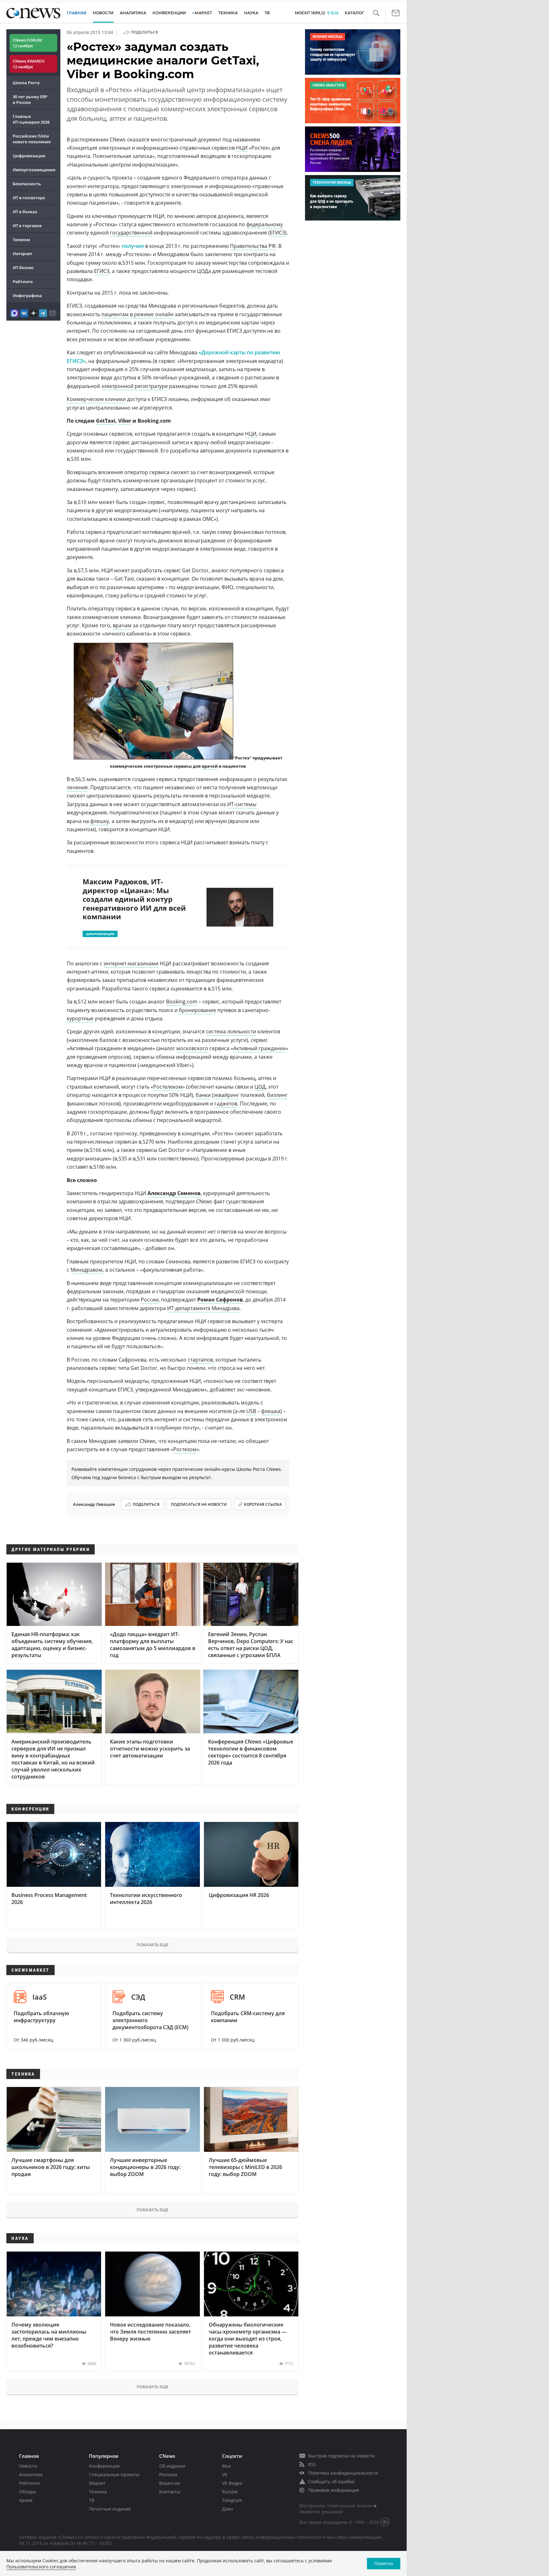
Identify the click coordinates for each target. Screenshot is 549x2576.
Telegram (232, 2500)
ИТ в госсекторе (29, 198)
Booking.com (182, 1002)
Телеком (21, 240)
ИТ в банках (25, 212)
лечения (77, 787)
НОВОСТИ (103, 13)
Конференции (104, 2466)
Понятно (384, 2563)
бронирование (197, 1010)
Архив (26, 2500)
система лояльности (231, 1031)
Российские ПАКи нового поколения (32, 139)
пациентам (115, 314)
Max (227, 2466)
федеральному (264, 224)
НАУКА (251, 13)
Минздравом (87, 1270)
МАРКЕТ (203, 13)
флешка (271, 1411)
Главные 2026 (31, 119)
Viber (125, 421)
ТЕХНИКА (228, 13)
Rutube (230, 2492)
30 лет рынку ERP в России (30, 99)
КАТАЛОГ (354, 13)
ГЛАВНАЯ (77, 13)
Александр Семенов (174, 1193)
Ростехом (185, 1449)
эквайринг (226, 1095)
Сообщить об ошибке (331, 2481)
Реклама (168, 2474)
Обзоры (28, 2492)
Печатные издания (110, 2509)
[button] (376, 13)
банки (203, 1095)
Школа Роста (26, 83)
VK (225, 2474)
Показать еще (152, 1945)
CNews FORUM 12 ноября (27, 43)
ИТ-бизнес (23, 268)
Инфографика (27, 296)
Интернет (23, 254)
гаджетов (226, 1104)
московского (192, 1048)
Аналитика (133, 13)
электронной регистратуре (135, 386)
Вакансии (170, 2483)
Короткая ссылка (263, 1504)
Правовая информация (334, 2490)
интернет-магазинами (131, 963)
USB (251, 1411)
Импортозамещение (34, 170)
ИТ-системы (242, 804)
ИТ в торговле (27, 226)
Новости (28, 2466)
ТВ (267, 13)
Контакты (170, 2492)
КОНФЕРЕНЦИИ (169, 13)
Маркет (97, 2483)
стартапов (200, 1360)
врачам (122, 625)
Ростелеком (168, 1087)
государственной (131, 233)
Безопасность (27, 184)
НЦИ (242, 148)
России (150, 1300)
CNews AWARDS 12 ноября (29, 64)
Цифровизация (29, 156)
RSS (312, 2464)
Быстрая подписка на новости (341, 2456)
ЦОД (260, 1087)
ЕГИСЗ (277, 233)
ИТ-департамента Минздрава (203, 1308)
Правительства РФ (253, 246)
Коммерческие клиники (96, 399)
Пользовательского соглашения (41, 2567)
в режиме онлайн (152, 314)
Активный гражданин (260, 1048)
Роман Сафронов (220, 1300)
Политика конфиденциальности (343, 2473)
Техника (98, 2492)
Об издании (172, 2466)
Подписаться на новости (199, 1504)
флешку (100, 821)
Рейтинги (23, 282)
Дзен (227, 2509)
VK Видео (232, 2483)
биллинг (277, 1095)
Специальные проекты (114, 2474)
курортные (80, 1018)
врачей (210, 766)
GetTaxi (106, 421)
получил (133, 246)
